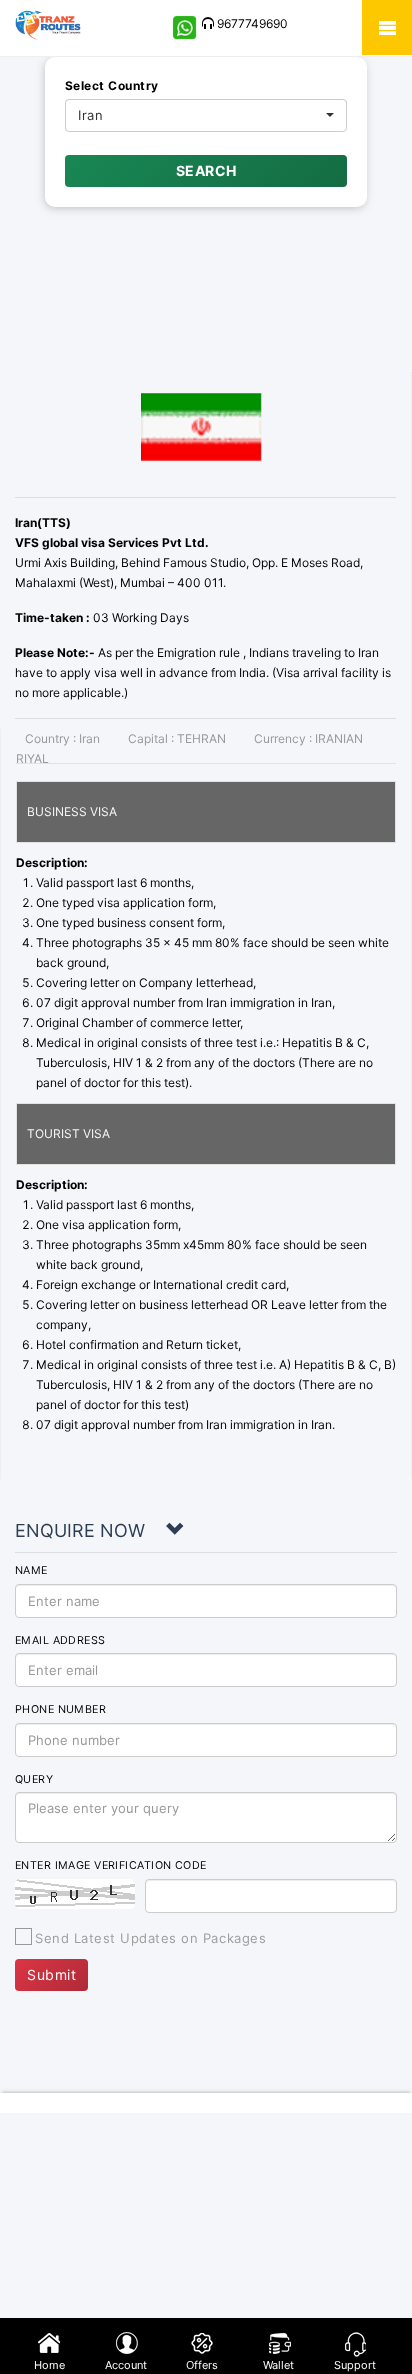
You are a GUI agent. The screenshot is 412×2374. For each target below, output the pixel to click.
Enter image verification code (111, 1865)
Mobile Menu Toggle (387, 27)
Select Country (112, 85)
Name (31, 1570)
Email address (60, 1640)
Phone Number (60, 1709)
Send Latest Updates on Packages (150, 1938)
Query (34, 1779)
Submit (51, 1974)
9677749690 (251, 23)
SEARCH (206, 170)
